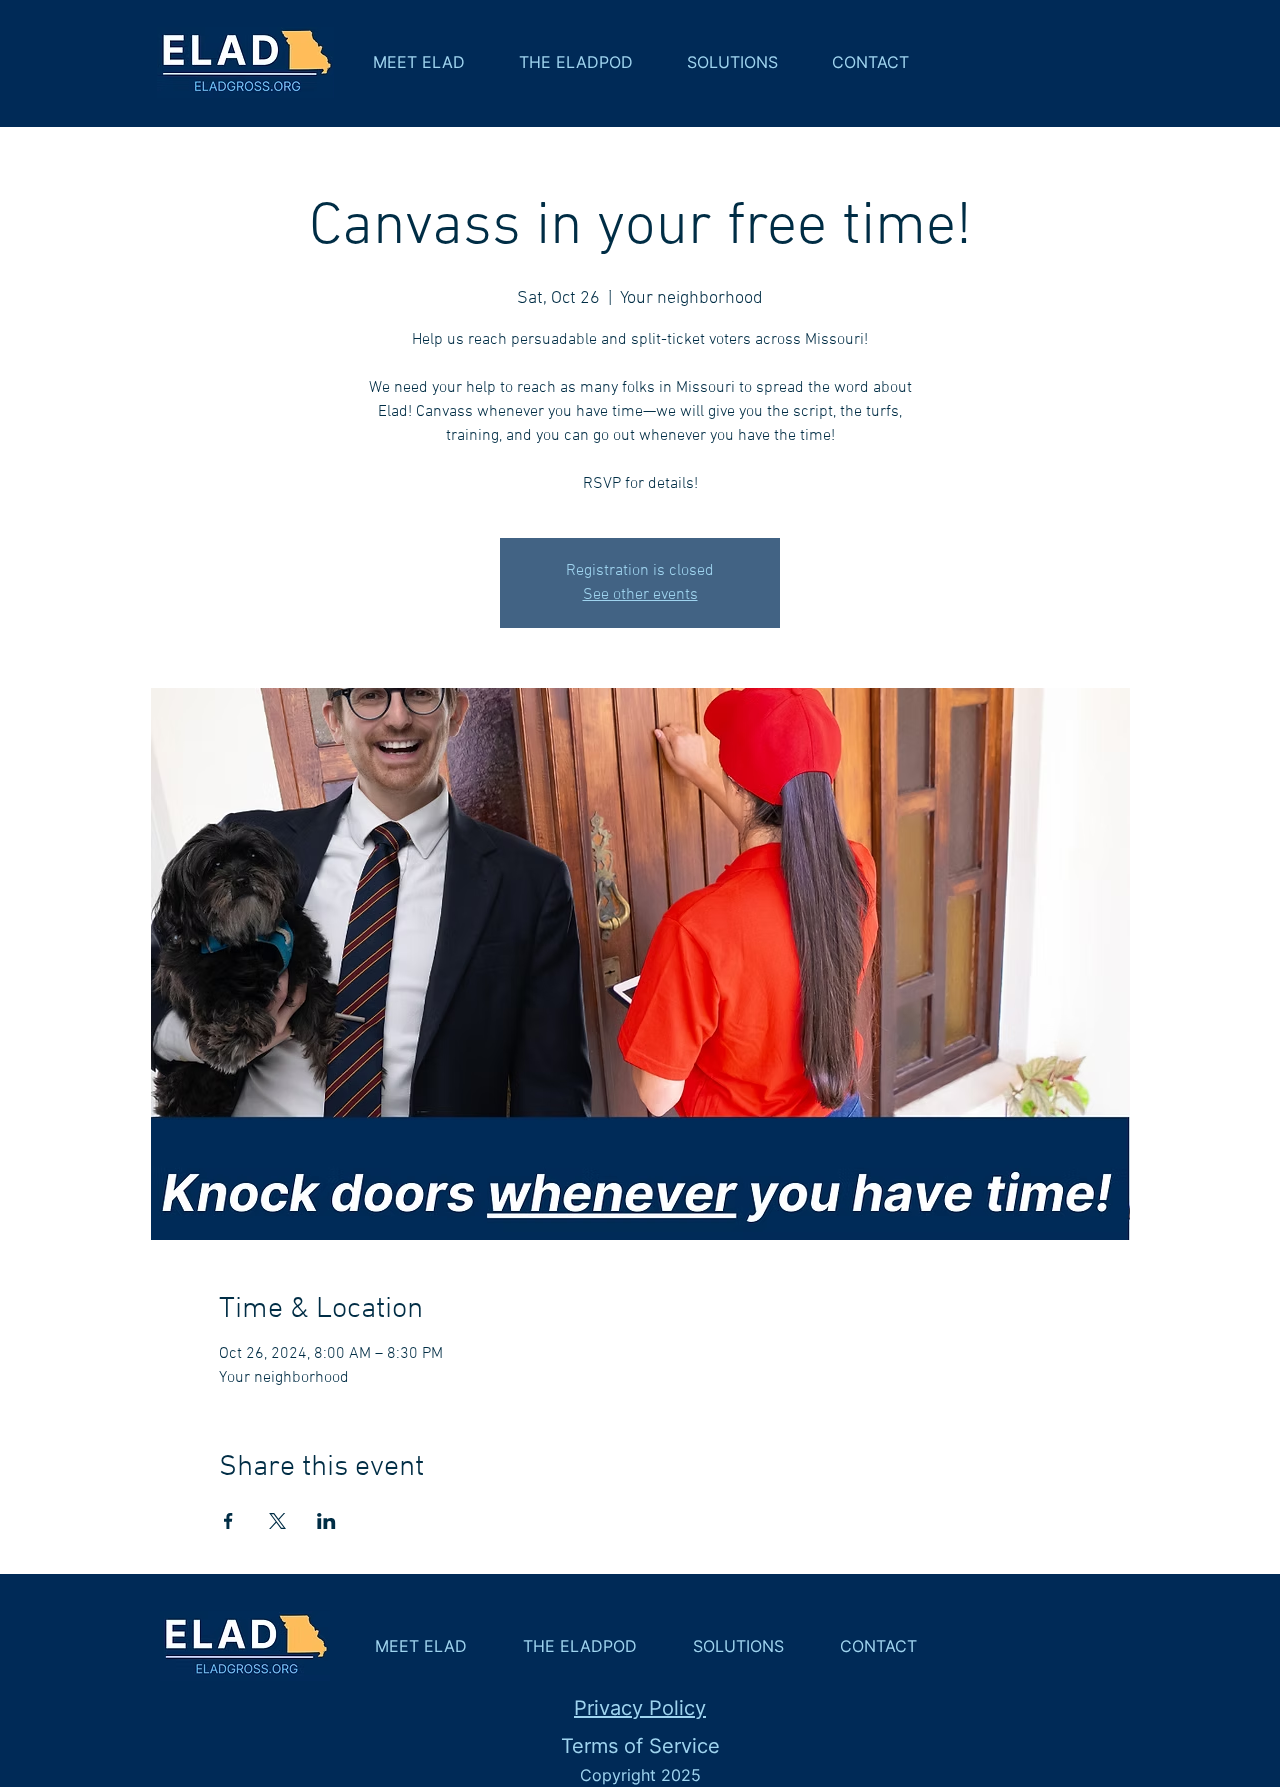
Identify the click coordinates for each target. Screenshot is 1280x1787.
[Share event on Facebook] (228, 1521)
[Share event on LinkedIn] (326, 1521)
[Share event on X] (277, 1521)
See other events (640, 595)
